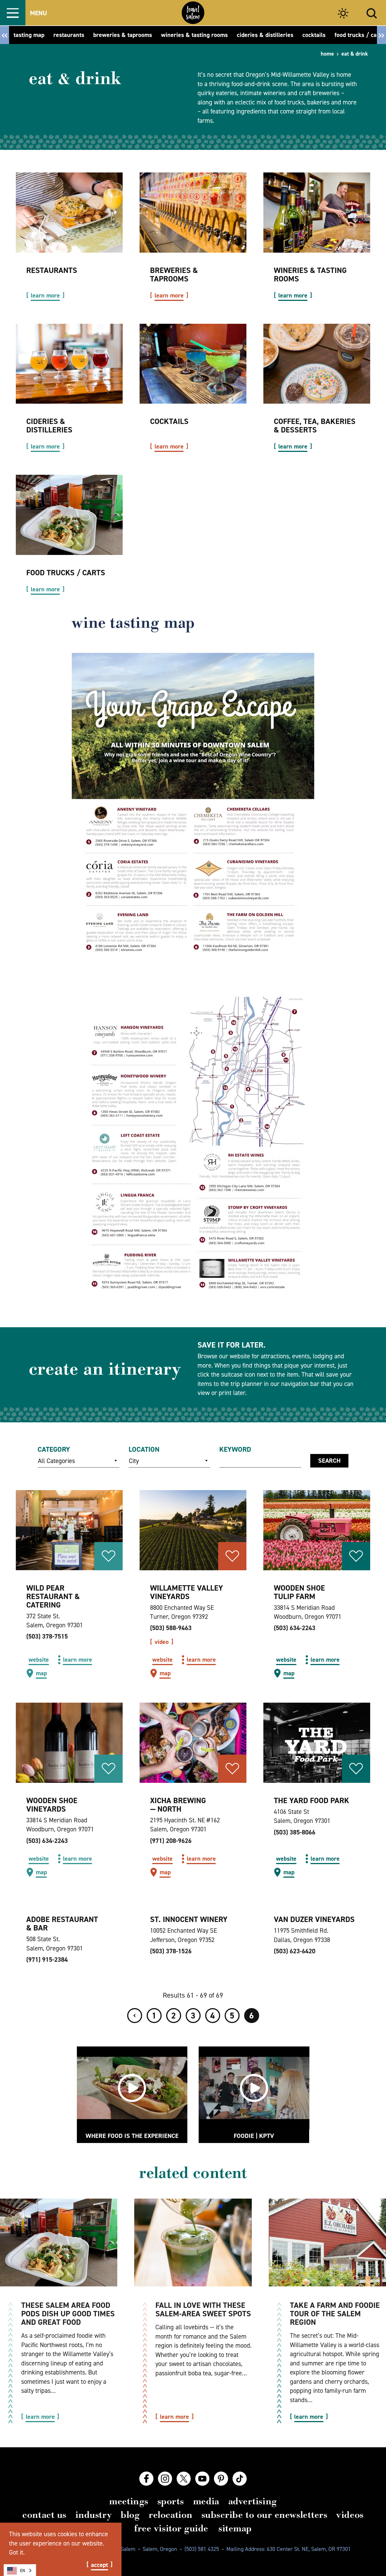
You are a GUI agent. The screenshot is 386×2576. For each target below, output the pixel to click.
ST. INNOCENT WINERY (189, 1919)
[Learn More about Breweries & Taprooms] (193, 213)
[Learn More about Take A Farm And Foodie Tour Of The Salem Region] (327, 2243)
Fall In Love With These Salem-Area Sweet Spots (203, 2309)
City (134, 1461)
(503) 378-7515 (47, 1636)
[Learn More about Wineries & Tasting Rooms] (317, 213)
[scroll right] (381, 35)
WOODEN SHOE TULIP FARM (299, 1592)
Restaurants (52, 270)
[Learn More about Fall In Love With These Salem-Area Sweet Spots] (193, 2243)
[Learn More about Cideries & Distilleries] (69, 364)
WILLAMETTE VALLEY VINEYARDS (187, 1592)
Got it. (17, 2552)
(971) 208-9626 (171, 1841)
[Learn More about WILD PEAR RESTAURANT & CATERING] (69, 1530)
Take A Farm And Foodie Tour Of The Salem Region (335, 2314)
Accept (99, 2565)
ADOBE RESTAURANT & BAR (62, 1924)
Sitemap (235, 2528)
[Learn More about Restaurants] (69, 213)
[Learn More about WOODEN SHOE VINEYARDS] (69, 1743)
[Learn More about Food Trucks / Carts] (69, 515)
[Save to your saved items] (109, 1556)
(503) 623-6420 (295, 1951)
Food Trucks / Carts (66, 573)
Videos (350, 2515)
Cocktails (169, 421)
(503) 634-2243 (295, 1628)
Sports (171, 2501)
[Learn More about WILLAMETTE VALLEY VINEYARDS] (193, 1530)
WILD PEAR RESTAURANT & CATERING (53, 1596)
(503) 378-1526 (171, 1951)
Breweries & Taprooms (174, 275)
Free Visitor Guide (171, 2528)
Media (206, 2501)
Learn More (45, 296)
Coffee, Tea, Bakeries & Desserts (315, 426)
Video (162, 1642)
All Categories (57, 1461)
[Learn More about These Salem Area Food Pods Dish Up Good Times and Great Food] (59, 2243)
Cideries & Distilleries (49, 426)
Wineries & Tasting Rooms (310, 275)
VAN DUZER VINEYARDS (314, 1919)
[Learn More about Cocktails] (193, 364)
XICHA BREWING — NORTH (178, 1805)
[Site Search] (372, 13)
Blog (130, 2515)
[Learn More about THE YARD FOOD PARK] (317, 1743)
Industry (94, 2515)
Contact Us (44, 2515)
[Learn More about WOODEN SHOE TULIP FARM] (317, 1530)
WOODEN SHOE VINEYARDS (52, 1805)
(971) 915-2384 (47, 1960)
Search (329, 1461)
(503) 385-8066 (295, 1832)
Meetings (129, 2501)
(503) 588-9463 (171, 1628)
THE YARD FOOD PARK (312, 1800)
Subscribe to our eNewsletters (264, 2515)
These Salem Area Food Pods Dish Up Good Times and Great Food (68, 2314)
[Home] (193, 13)
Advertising (253, 2501)
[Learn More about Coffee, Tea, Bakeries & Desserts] (317, 364)
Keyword (235, 1449)
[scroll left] (5, 35)
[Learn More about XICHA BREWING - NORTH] (193, 1743)
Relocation (170, 2515)
